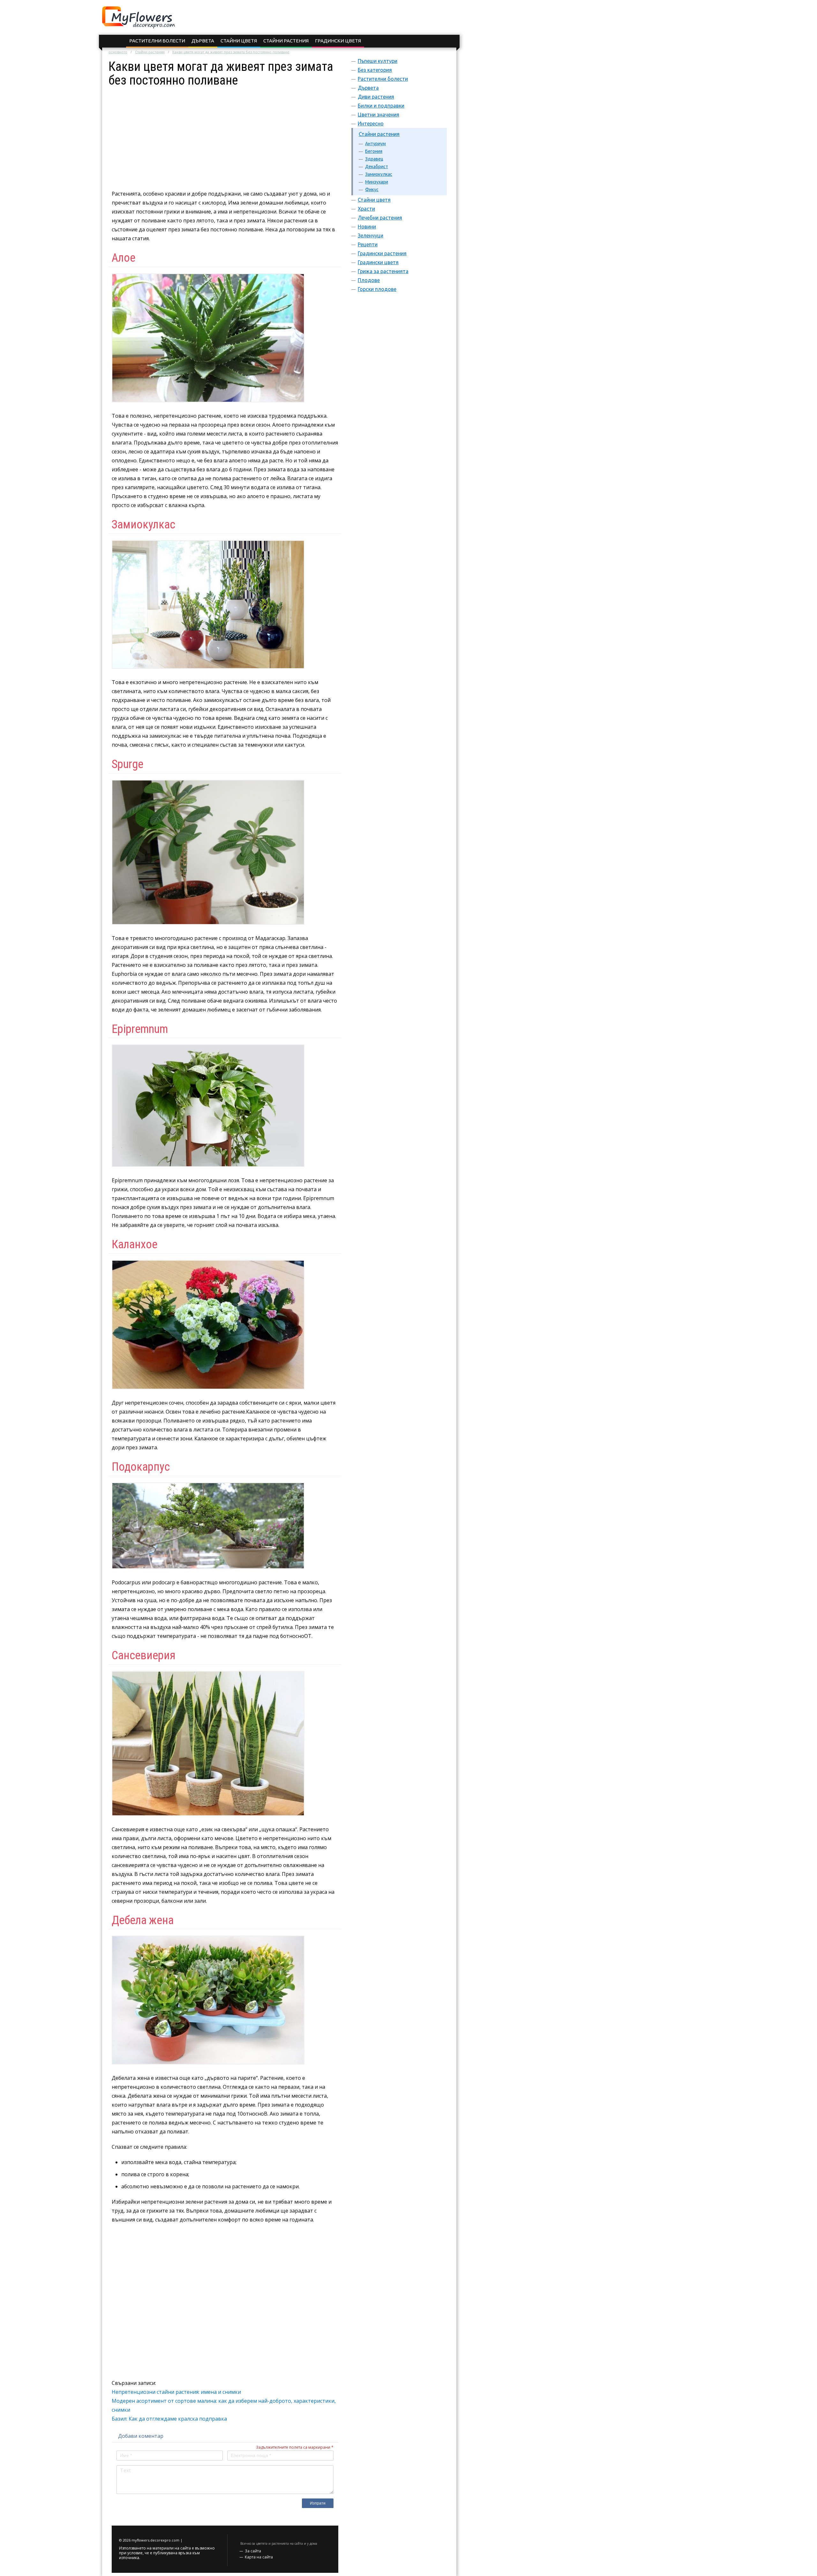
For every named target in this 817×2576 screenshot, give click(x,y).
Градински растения (382, 253)
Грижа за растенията (383, 271)
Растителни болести (157, 41)
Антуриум (375, 144)
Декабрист (377, 167)
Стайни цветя (239, 41)
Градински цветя (338, 41)
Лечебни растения (380, 218)
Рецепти (368, 244)
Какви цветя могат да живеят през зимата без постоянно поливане (231, 52)
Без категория (375, 70)
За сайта (253, 2551)
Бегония (374, 151)
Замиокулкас (379, 174)
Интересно (371, 123)
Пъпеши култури (378, 61)
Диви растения (376, 97)
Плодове (369, 280)
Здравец (374, 159)
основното (118, 52)
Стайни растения (286, 41)
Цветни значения (379, 115)
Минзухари (377, 182)
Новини (367, 227)
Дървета (203, 41)
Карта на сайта (259, 2557)
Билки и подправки (381, 106)
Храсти (366, 209)
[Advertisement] (225, 132)
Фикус (372, 190)
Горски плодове (377, 289)
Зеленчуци (371, 235)
